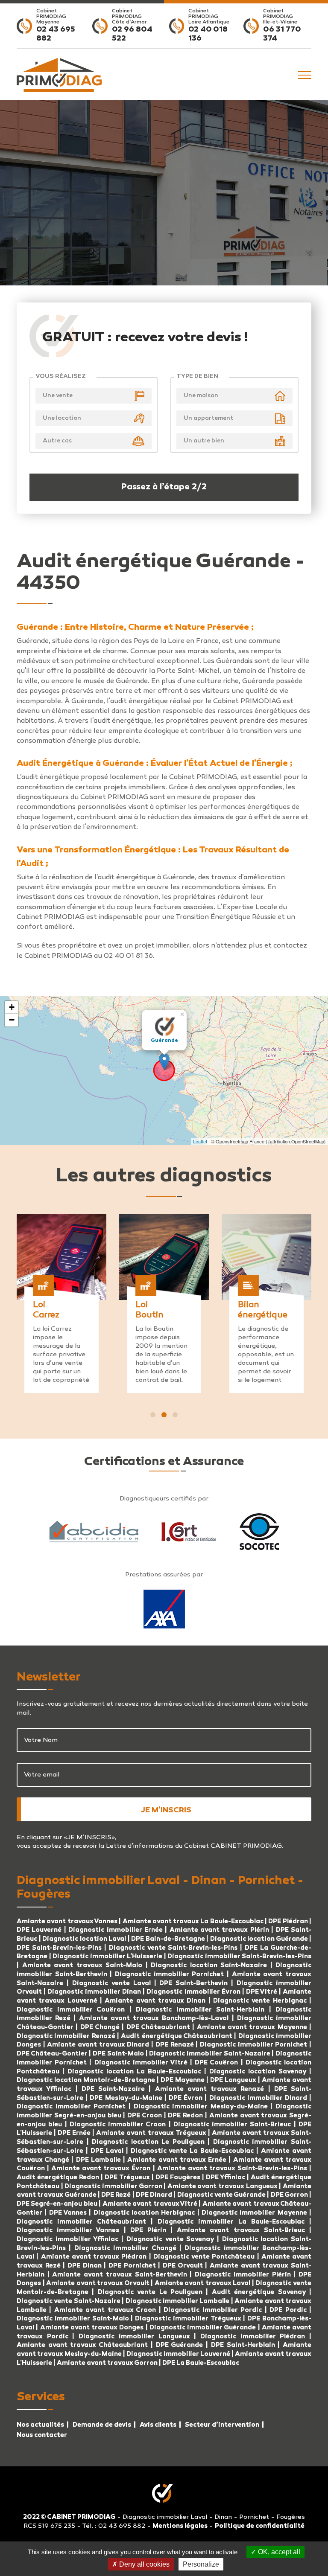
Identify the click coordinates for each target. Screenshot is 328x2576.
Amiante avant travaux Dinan (155, 2001)
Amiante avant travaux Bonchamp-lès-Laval (154, 2018)
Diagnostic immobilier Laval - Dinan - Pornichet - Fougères (214, 2517)
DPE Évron (187, 2098)
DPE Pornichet (132, 2266)
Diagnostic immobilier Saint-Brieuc (232, 2125)
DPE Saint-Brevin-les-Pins (59, 1948)
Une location (62, 418)
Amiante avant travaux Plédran (94, 2257)
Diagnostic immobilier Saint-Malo (73, 2319)
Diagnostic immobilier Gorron (113, 2186)
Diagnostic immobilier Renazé (67, 2036)
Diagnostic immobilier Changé (127, 2248)
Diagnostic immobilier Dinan (94, 1992)
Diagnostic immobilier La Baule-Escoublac (231, 2222)
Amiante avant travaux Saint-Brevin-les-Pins (232, 2169)
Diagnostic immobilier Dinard (258, 2098)
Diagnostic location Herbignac (144, 2213)
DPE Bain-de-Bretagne (168, 1939)
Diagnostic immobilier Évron (194, 1992)
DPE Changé (101, 2027)
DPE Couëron (216, 2063)
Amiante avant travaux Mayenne (252, 2027)
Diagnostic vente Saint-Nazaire (69, 2301)
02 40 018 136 (208, 35)
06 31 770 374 (282, 35)
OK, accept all (278, 2552)
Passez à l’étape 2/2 (164, 487)
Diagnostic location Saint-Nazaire (209, 1965)
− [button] (12, 1020)
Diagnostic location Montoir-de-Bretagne (86, 2080)
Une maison (201, 396)
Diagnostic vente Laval (111, 1983)
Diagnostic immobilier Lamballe (178, 2301)
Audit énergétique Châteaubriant (177, 2036)
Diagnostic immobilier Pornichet (169, 1974)
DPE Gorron (289, 2195)
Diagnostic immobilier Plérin (244, 2275)
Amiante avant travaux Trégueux (151, 2133)
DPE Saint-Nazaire (113, 2089)
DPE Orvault (183, 2266)
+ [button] (12, 1007)
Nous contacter (42, 2435)
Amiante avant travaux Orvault (98, 2283)
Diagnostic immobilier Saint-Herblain (200, 2010)
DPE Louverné (40, 1930)
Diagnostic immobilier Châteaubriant (81, 2222)
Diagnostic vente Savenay (170, 2239)
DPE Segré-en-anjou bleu (57, 2204)
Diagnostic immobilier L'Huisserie (107, 1957)
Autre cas (57, 441)
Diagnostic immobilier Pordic (213, 2310)
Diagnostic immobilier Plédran (253, 2337)
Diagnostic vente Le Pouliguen (150, 2292)
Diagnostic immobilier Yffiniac (67, 2239)
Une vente (58, 396)
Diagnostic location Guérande (259, 1939)
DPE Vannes (68, 2213)
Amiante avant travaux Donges (92, 2328)
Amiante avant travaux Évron (102, 2169)
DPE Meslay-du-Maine (126, 2098)
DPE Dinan (85, 2266)
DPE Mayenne (183, 2080)
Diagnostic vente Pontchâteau (204, 2257)
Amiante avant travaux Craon (105, 2310)
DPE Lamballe (98, 2160)
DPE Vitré (262, 1992)
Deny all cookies (143, 2564)
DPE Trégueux (127, 2178)
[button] (153, 1415)
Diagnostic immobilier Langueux (134, 2337)
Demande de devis (102, 2425)
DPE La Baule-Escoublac (201, 2363)
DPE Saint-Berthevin (193, 1983)
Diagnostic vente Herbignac (260, 2001)
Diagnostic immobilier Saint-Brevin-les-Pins (239, 1957)
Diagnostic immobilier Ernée (117, 1930)
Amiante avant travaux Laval (203, 2283)
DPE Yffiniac (225, 2178)
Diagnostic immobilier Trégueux (188, 2319)
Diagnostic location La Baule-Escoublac (134, 2072)
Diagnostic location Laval (84, 1939)
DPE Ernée (75, 2133)
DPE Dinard (154, 2195)
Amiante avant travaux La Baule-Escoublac (193, 1922)
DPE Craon (145, 2116)
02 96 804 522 (132, 35)
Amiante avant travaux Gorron (107, 2363)
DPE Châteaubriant (158, 2027)
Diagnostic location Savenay (258, 2072)
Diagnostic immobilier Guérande (203, 2328)
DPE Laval (107, 2151)
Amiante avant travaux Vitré (151, 2204)
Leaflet (200, 1141)
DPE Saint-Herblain (243, 2345)
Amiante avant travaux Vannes (67, 1922)
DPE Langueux (233, 2080)
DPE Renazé (176, 2045)
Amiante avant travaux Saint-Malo (82, 1965)
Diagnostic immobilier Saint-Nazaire (209, 2054)
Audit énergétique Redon (58, 2178)
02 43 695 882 (56, 35)
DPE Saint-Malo (118, 2054)
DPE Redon (185, 2116)
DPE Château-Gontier (52, 2054)
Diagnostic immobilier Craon (118, 2125)
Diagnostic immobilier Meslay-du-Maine (201, 2107)
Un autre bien (204, 441)
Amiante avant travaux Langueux (223, 2186)
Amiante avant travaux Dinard (98, 2045)
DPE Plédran (288, 1922)
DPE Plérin (150, 2230)
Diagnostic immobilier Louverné (179, 2354)
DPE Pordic (288, 2310)
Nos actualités (40, 2425)
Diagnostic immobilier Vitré (142, 2063)
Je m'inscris (166, 1811)
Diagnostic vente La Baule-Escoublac (192, 2151)
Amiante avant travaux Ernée (178, 2160)
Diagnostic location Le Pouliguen (148, 2142)
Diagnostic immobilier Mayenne (254, 2213)
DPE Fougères (178, 2178)
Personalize (201, 2564)
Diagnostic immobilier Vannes (68, 2230)
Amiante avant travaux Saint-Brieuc (241, 2230)
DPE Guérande (180, 2345)
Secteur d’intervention (222, 2425)
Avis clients (158, 2425)
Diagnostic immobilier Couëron (71, 2010)
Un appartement (208, 418)
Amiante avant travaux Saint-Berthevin (119, 2275)
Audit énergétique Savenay (259, 2292)
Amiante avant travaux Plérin (221, 1930)
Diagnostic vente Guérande (222, 2195)
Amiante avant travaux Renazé (212, 2089)
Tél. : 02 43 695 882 (114, 2526)
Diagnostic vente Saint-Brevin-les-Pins (173, 1948)
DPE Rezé (116, 2195)
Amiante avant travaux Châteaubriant (82, 2345)
